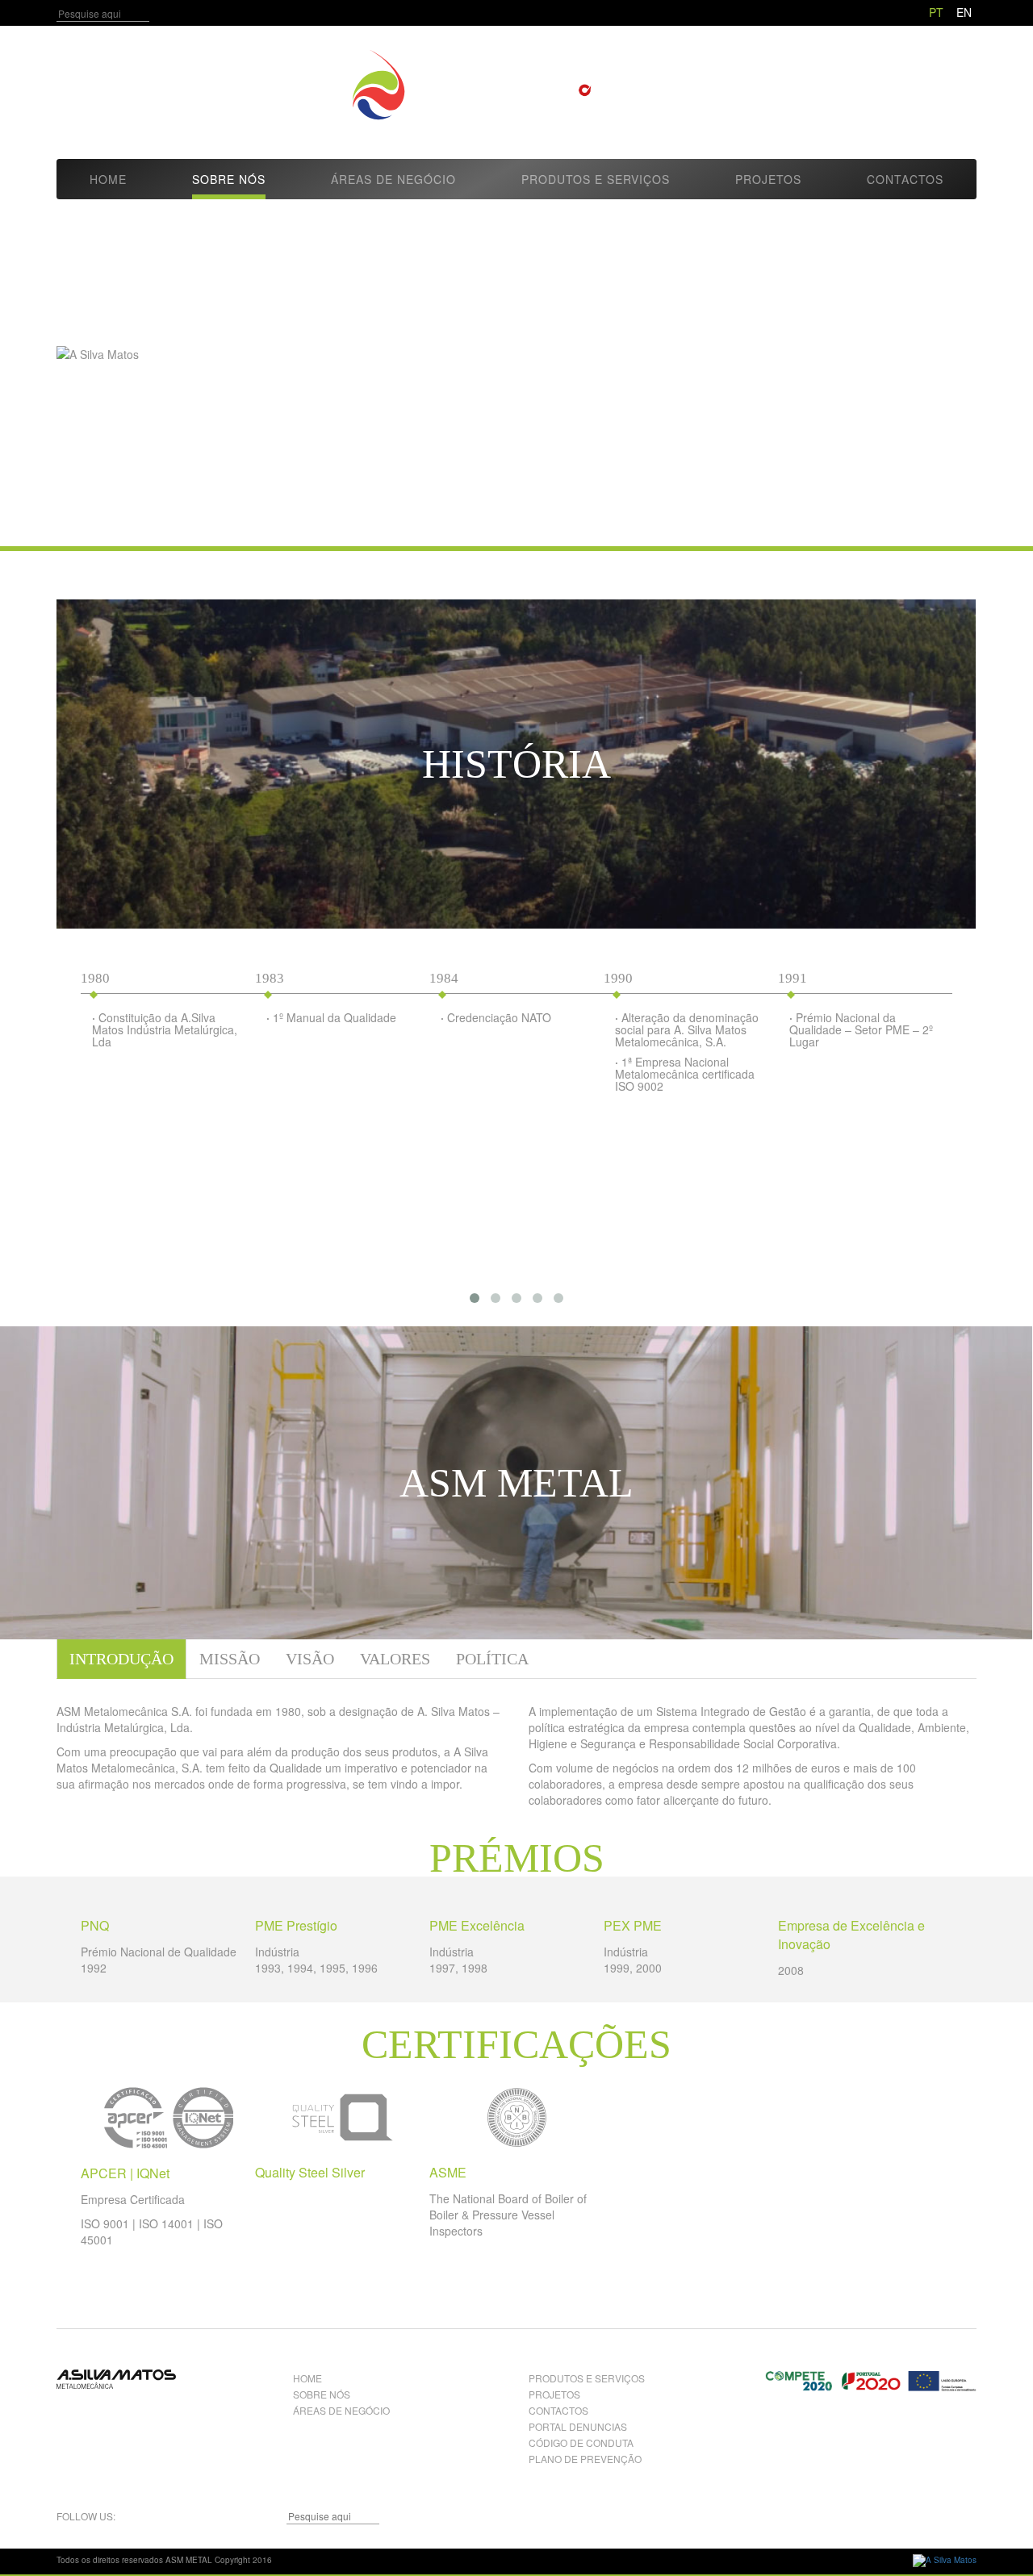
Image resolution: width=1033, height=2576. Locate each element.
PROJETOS (554, 2394)
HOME (307, 2378)
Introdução (121, 1659)
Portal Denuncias (578, 2426)
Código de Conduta (581, 2442)
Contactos (905, 179)
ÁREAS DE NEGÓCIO (341, 2410)
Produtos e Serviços (596, 179)
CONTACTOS (558, 2410)
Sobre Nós (229, 179)
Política (492, 1659)
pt (936, 12)
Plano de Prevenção (585, 2459)
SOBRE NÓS (322, 2394)
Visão (310, 1659)
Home (108, 179)
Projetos (768, 179)
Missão (230, 1659)
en (964, 12)
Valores (395, 1659)
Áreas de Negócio (393, 179)
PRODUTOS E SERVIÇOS (587, 2378)
